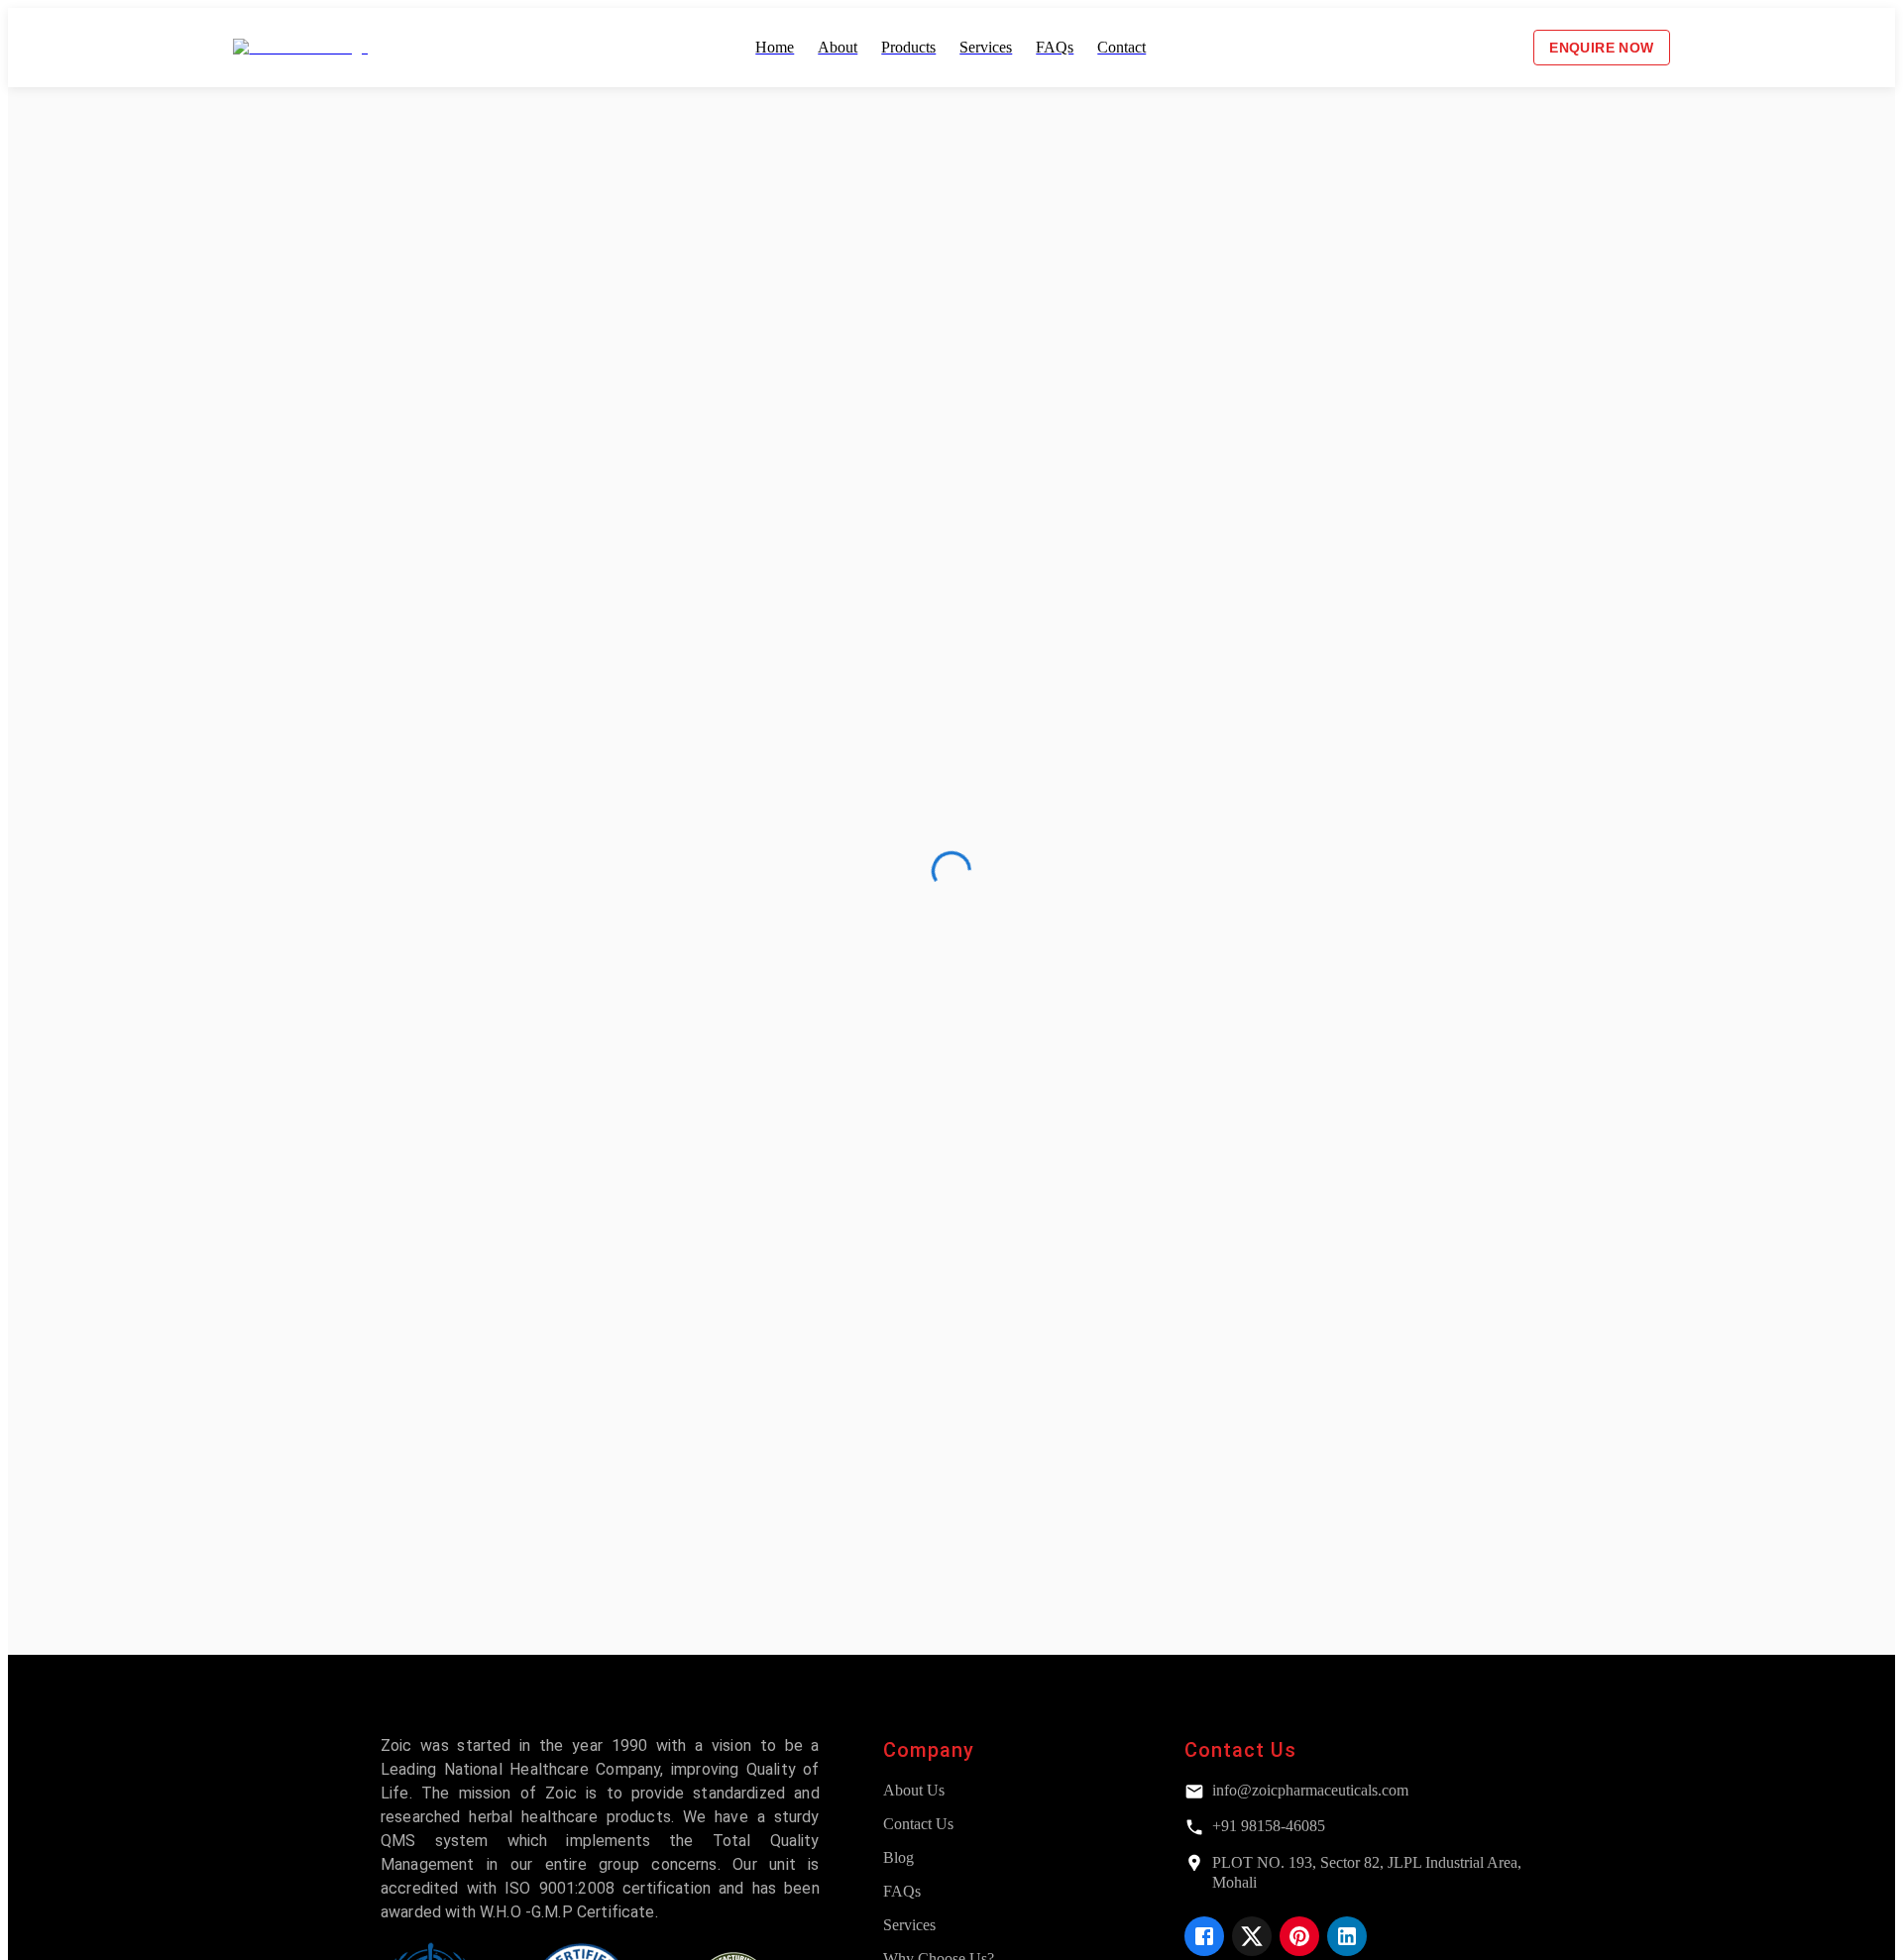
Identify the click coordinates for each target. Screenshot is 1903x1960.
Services (909, 1925)
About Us (914, 1790)
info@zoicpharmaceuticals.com (1310, 1790)
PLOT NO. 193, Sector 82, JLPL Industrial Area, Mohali (1367, 1872)
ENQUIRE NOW (1601, 48)
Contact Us (918, 1824)
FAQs (902, 1891)
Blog (898, 1857)
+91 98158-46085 (1269, 1826)
